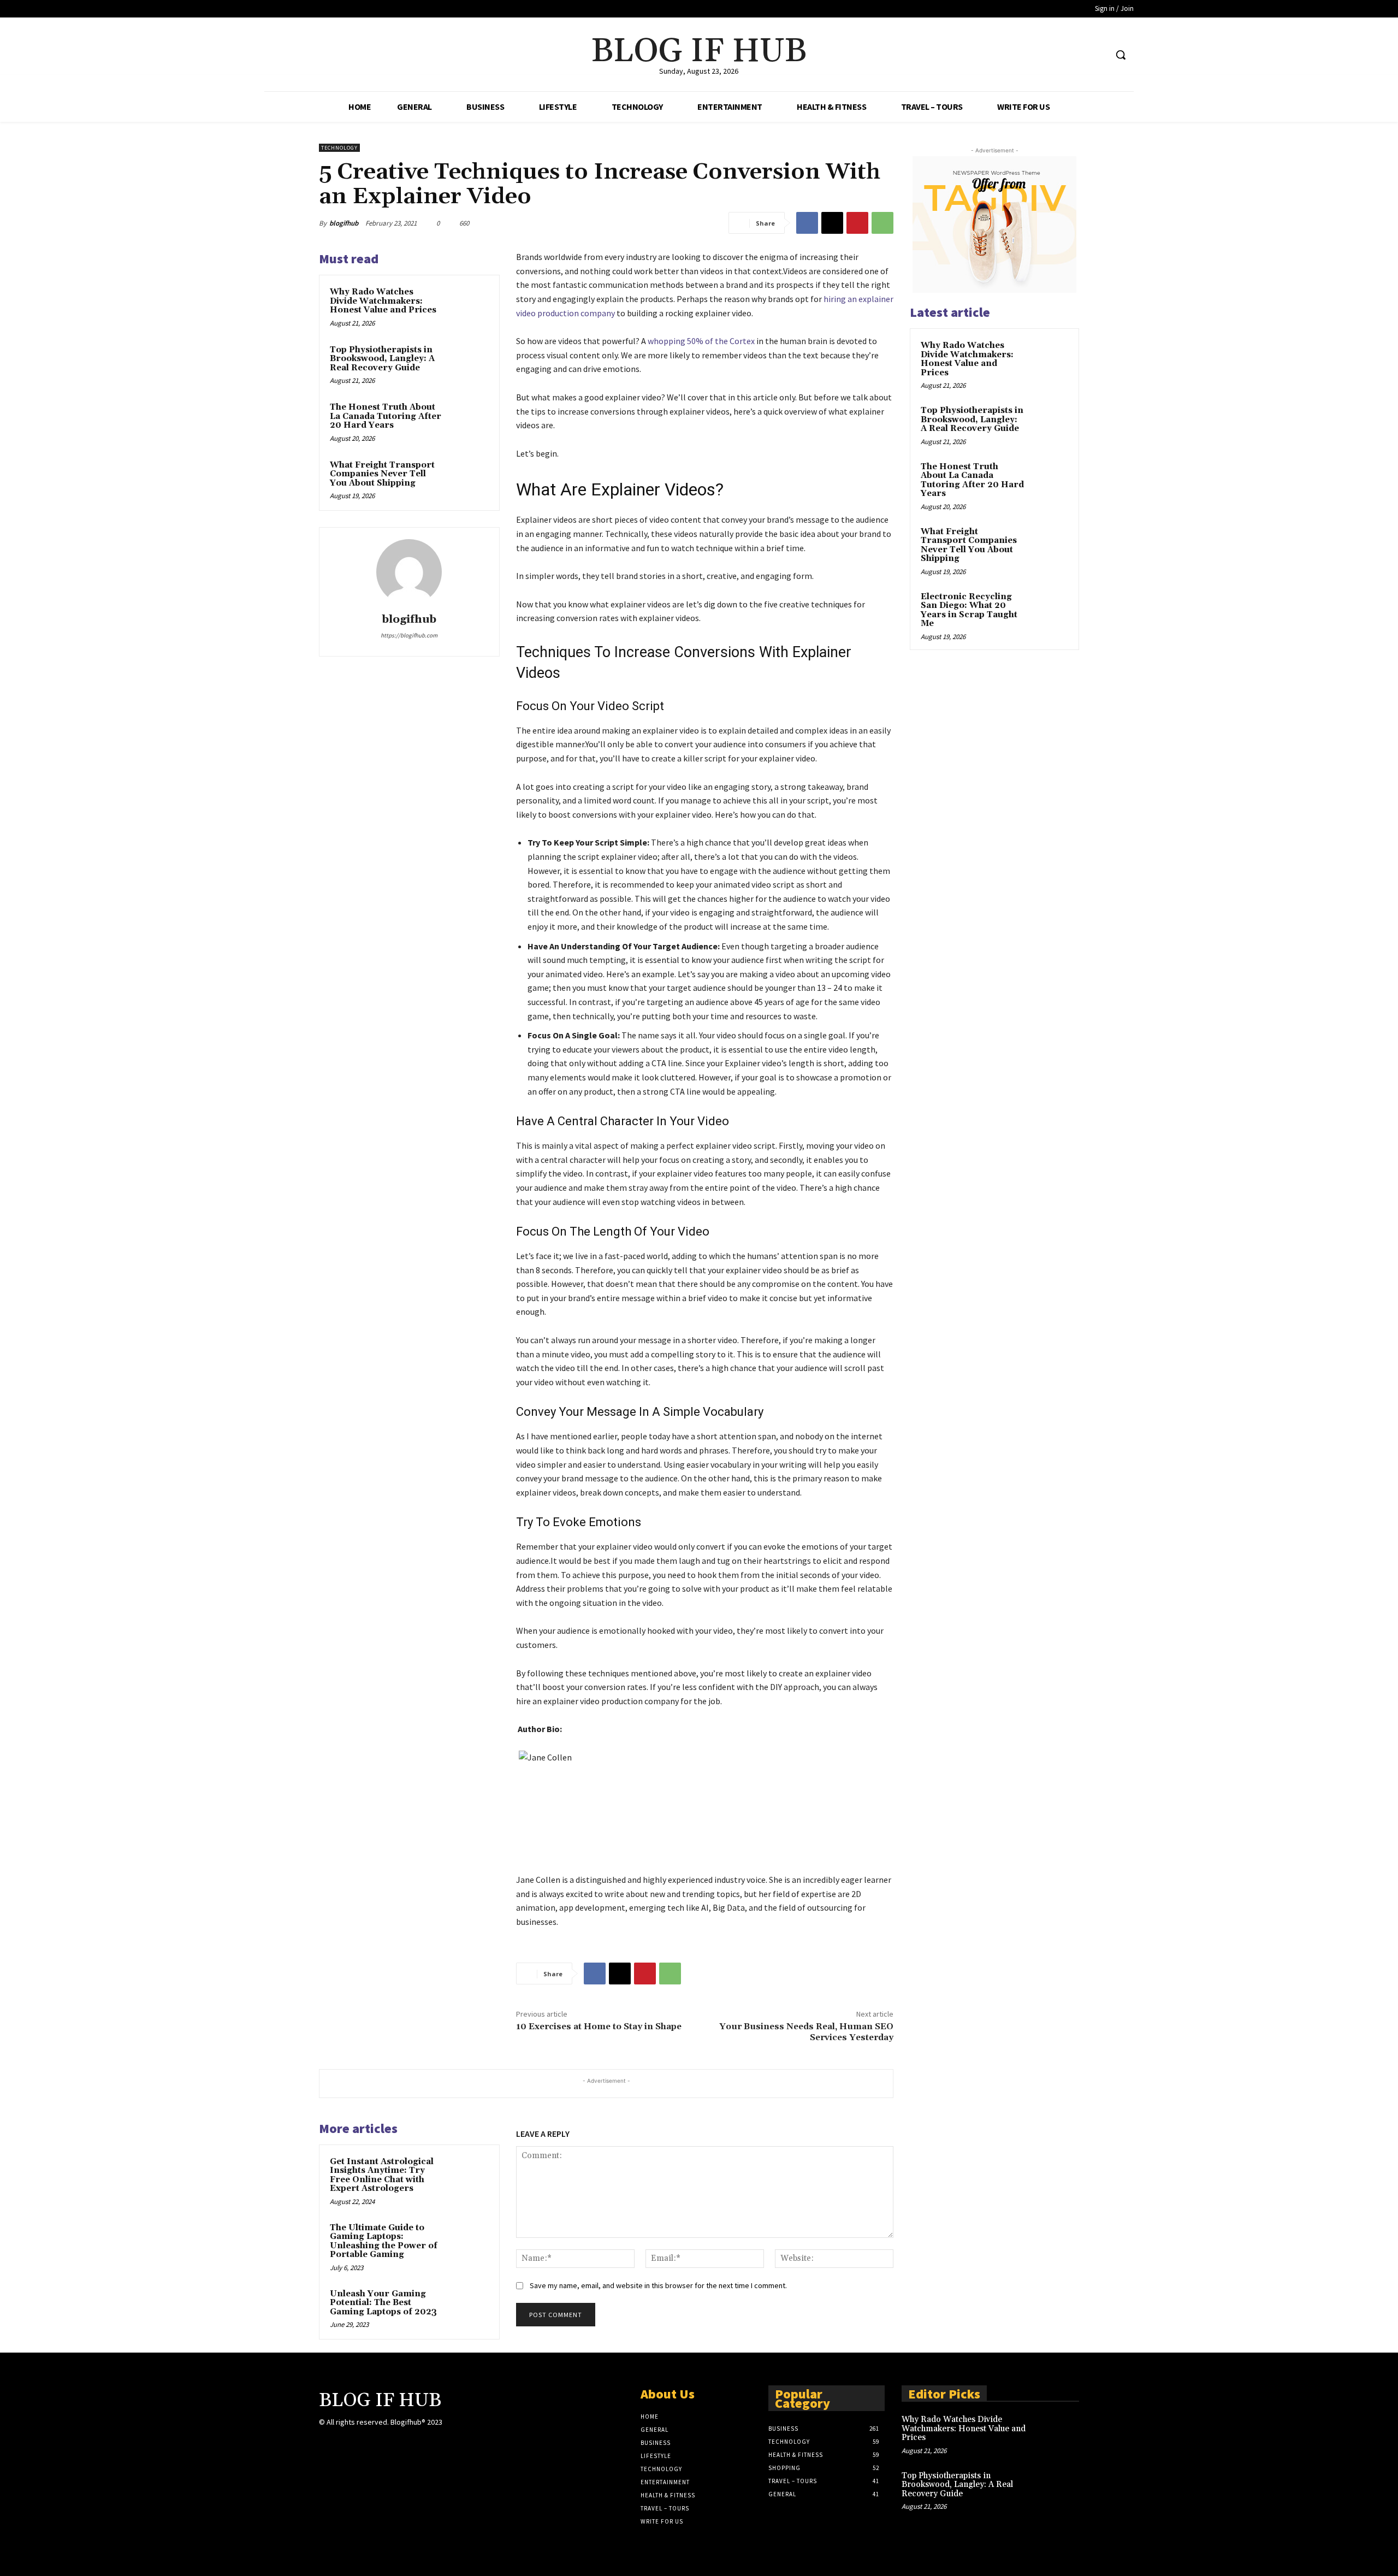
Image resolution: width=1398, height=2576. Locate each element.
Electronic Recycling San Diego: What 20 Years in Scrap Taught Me (969, 610)
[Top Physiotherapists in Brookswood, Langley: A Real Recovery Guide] (468, 364)
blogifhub (344, 223)
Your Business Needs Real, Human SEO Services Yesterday (806, 2032)
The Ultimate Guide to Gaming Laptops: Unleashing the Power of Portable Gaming (384, 2241)
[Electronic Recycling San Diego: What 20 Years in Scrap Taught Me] (1049, 610)
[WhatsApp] (882, 223)
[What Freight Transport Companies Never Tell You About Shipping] (468, 480)
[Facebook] (1056, 55)
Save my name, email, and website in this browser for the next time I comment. (658, 2285)
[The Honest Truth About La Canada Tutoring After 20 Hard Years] (468, 422)
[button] (1121, 55)
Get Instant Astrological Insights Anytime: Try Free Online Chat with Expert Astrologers (382, 2175)
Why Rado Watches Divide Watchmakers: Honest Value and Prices (383, 301)
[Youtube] (1097, 55)
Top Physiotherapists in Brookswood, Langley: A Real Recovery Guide (382, 359)
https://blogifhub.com (409, 635)
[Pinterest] (857, 223)
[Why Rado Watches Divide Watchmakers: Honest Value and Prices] (468, 306)
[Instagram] (468, 2432)
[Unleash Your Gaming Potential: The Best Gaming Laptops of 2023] (468, 2308)
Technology (339, 148)
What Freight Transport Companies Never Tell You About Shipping (382, 474)
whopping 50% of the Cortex (701, 341)
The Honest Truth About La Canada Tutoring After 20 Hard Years (386, 416)
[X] (1077, 55)
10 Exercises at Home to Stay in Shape (599, 2026)
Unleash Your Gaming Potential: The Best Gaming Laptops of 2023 (383, 2303)
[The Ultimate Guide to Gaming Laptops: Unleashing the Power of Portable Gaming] (468, 2242)
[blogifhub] (409, 572)
